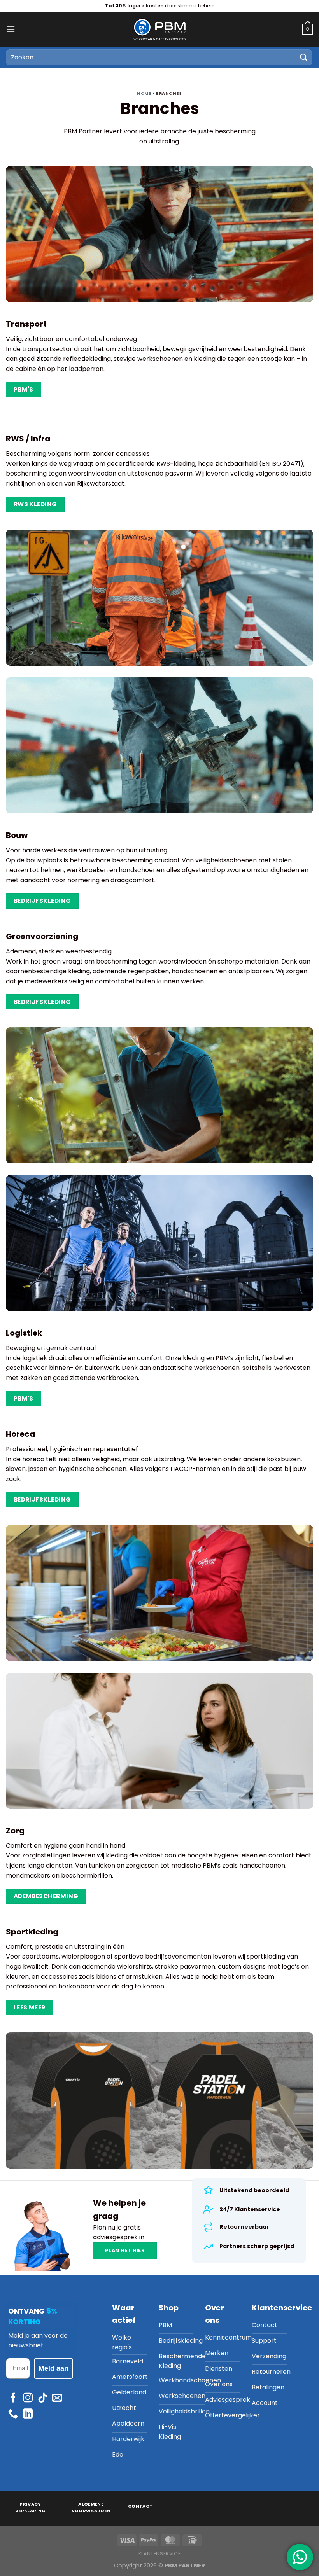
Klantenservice (160, 2554)
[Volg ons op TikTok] (43, 2398)
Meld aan (53, 2368)
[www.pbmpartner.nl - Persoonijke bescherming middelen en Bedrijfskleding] (159, 29)
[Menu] (11, 29)
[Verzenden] (304, 57)
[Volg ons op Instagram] (28, 2398)
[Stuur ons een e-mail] (57, 2398)
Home (144, 94)
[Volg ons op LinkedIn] (28, 2414)
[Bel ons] (13, 2414)
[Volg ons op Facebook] (13, 2398)
